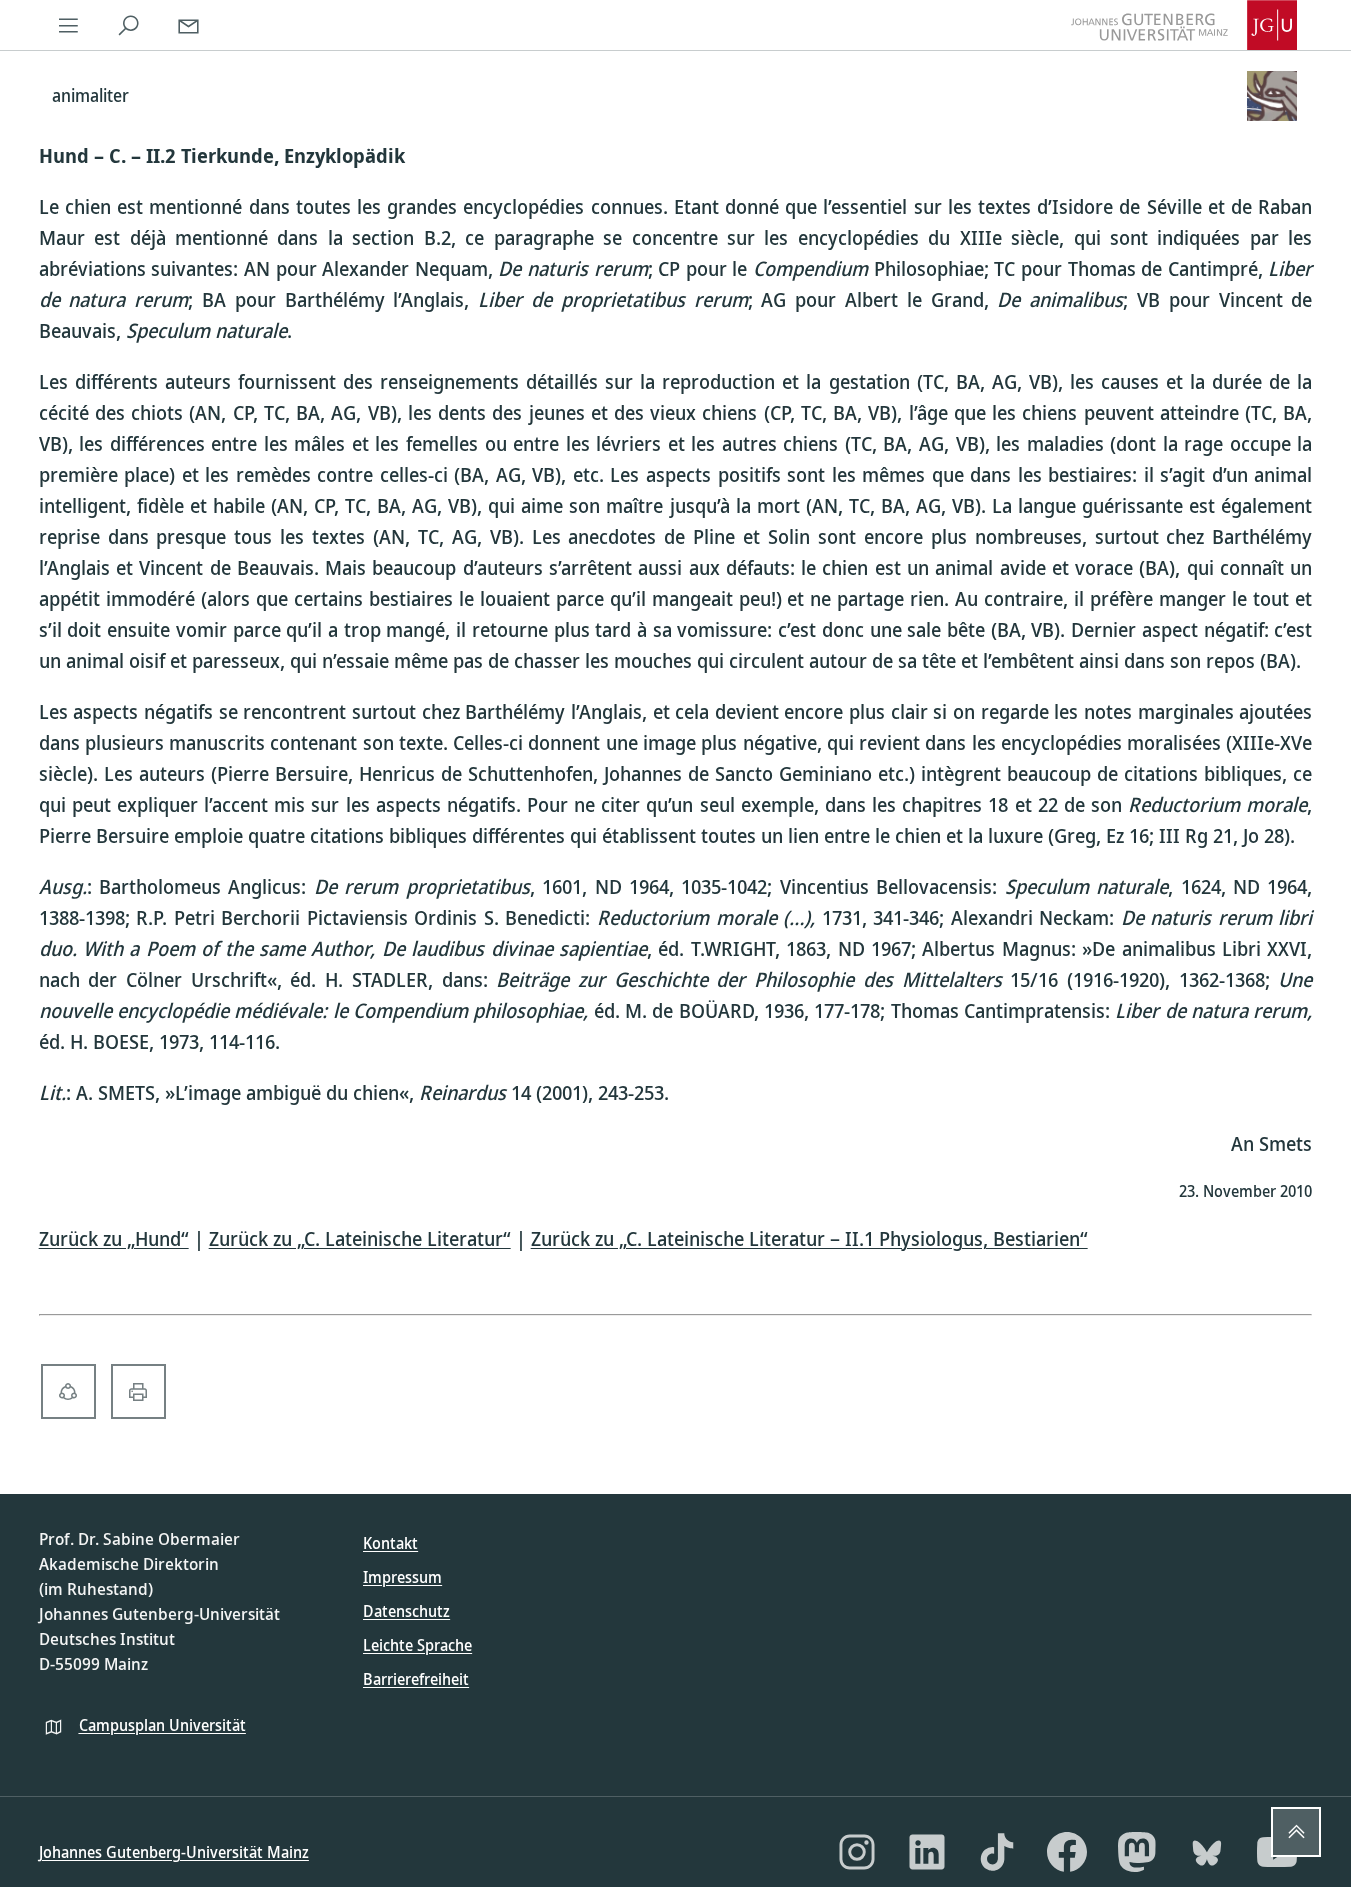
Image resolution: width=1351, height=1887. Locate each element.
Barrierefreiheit (416, 1679)
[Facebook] (1067, 1852)
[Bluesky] (1207, 1852)
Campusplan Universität (162, 1725)
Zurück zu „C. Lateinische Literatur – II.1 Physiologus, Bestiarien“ (809, 1238)
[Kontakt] (189, 25)
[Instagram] (857, 1852)
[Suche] (129, 25)
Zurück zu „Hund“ (114, 1238)
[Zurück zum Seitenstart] (1296, 1832)
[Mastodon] (1137, 1852)
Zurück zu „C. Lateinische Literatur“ (360, 1238)
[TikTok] (997, 1852)
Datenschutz (406, 1611)
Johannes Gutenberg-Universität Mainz (174, 1852)
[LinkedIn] (927, 1852)
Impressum (402, 1577)
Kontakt (390, 1543)
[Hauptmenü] (69, 25)
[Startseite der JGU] (1184, 25)
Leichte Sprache (417, 1645)
